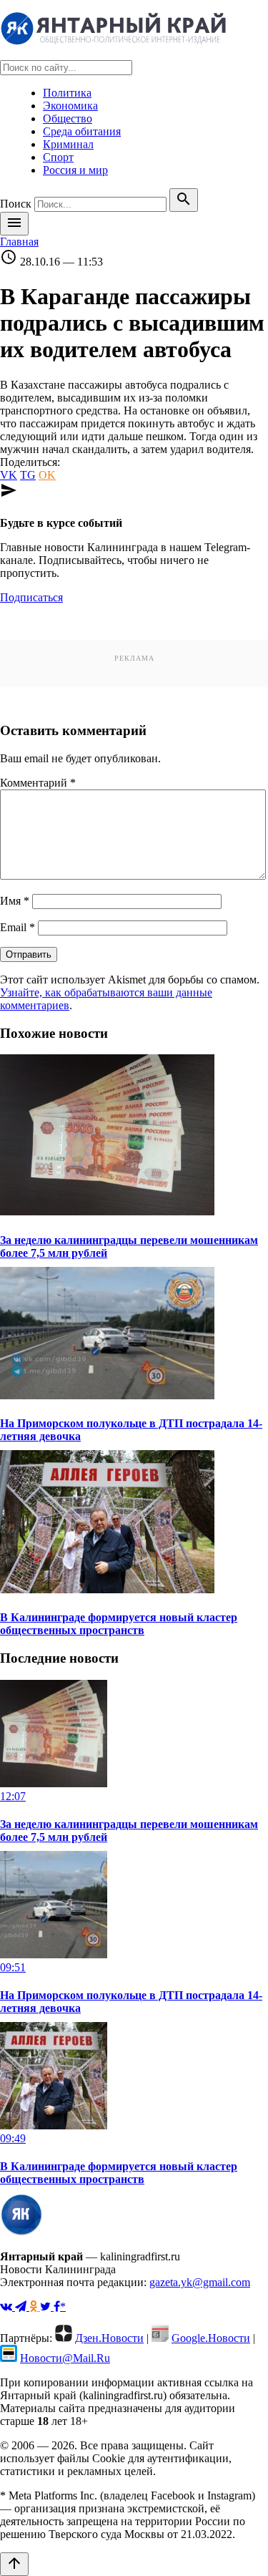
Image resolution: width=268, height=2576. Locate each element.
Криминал (68, 144)
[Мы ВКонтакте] (8, 2307)
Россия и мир (75, 170)
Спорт (58, 157)
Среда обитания (82, 131)
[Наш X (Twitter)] (47, 2307)
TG (28, 475)
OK (47, 475)
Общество (68, 118)
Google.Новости (211, 2338)
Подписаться (31, 597)
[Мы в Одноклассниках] (35, 2307)
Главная (19, 242)
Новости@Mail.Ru (65, 2358)
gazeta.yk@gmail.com (200, 2282)
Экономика (70, 106)
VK (9, 475)
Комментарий (38, 783)
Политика (67, 93)
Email (18, 927)
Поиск (16, 204)
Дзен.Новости (109, 2338)
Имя (15, 901)
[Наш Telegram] (22, 2307)
